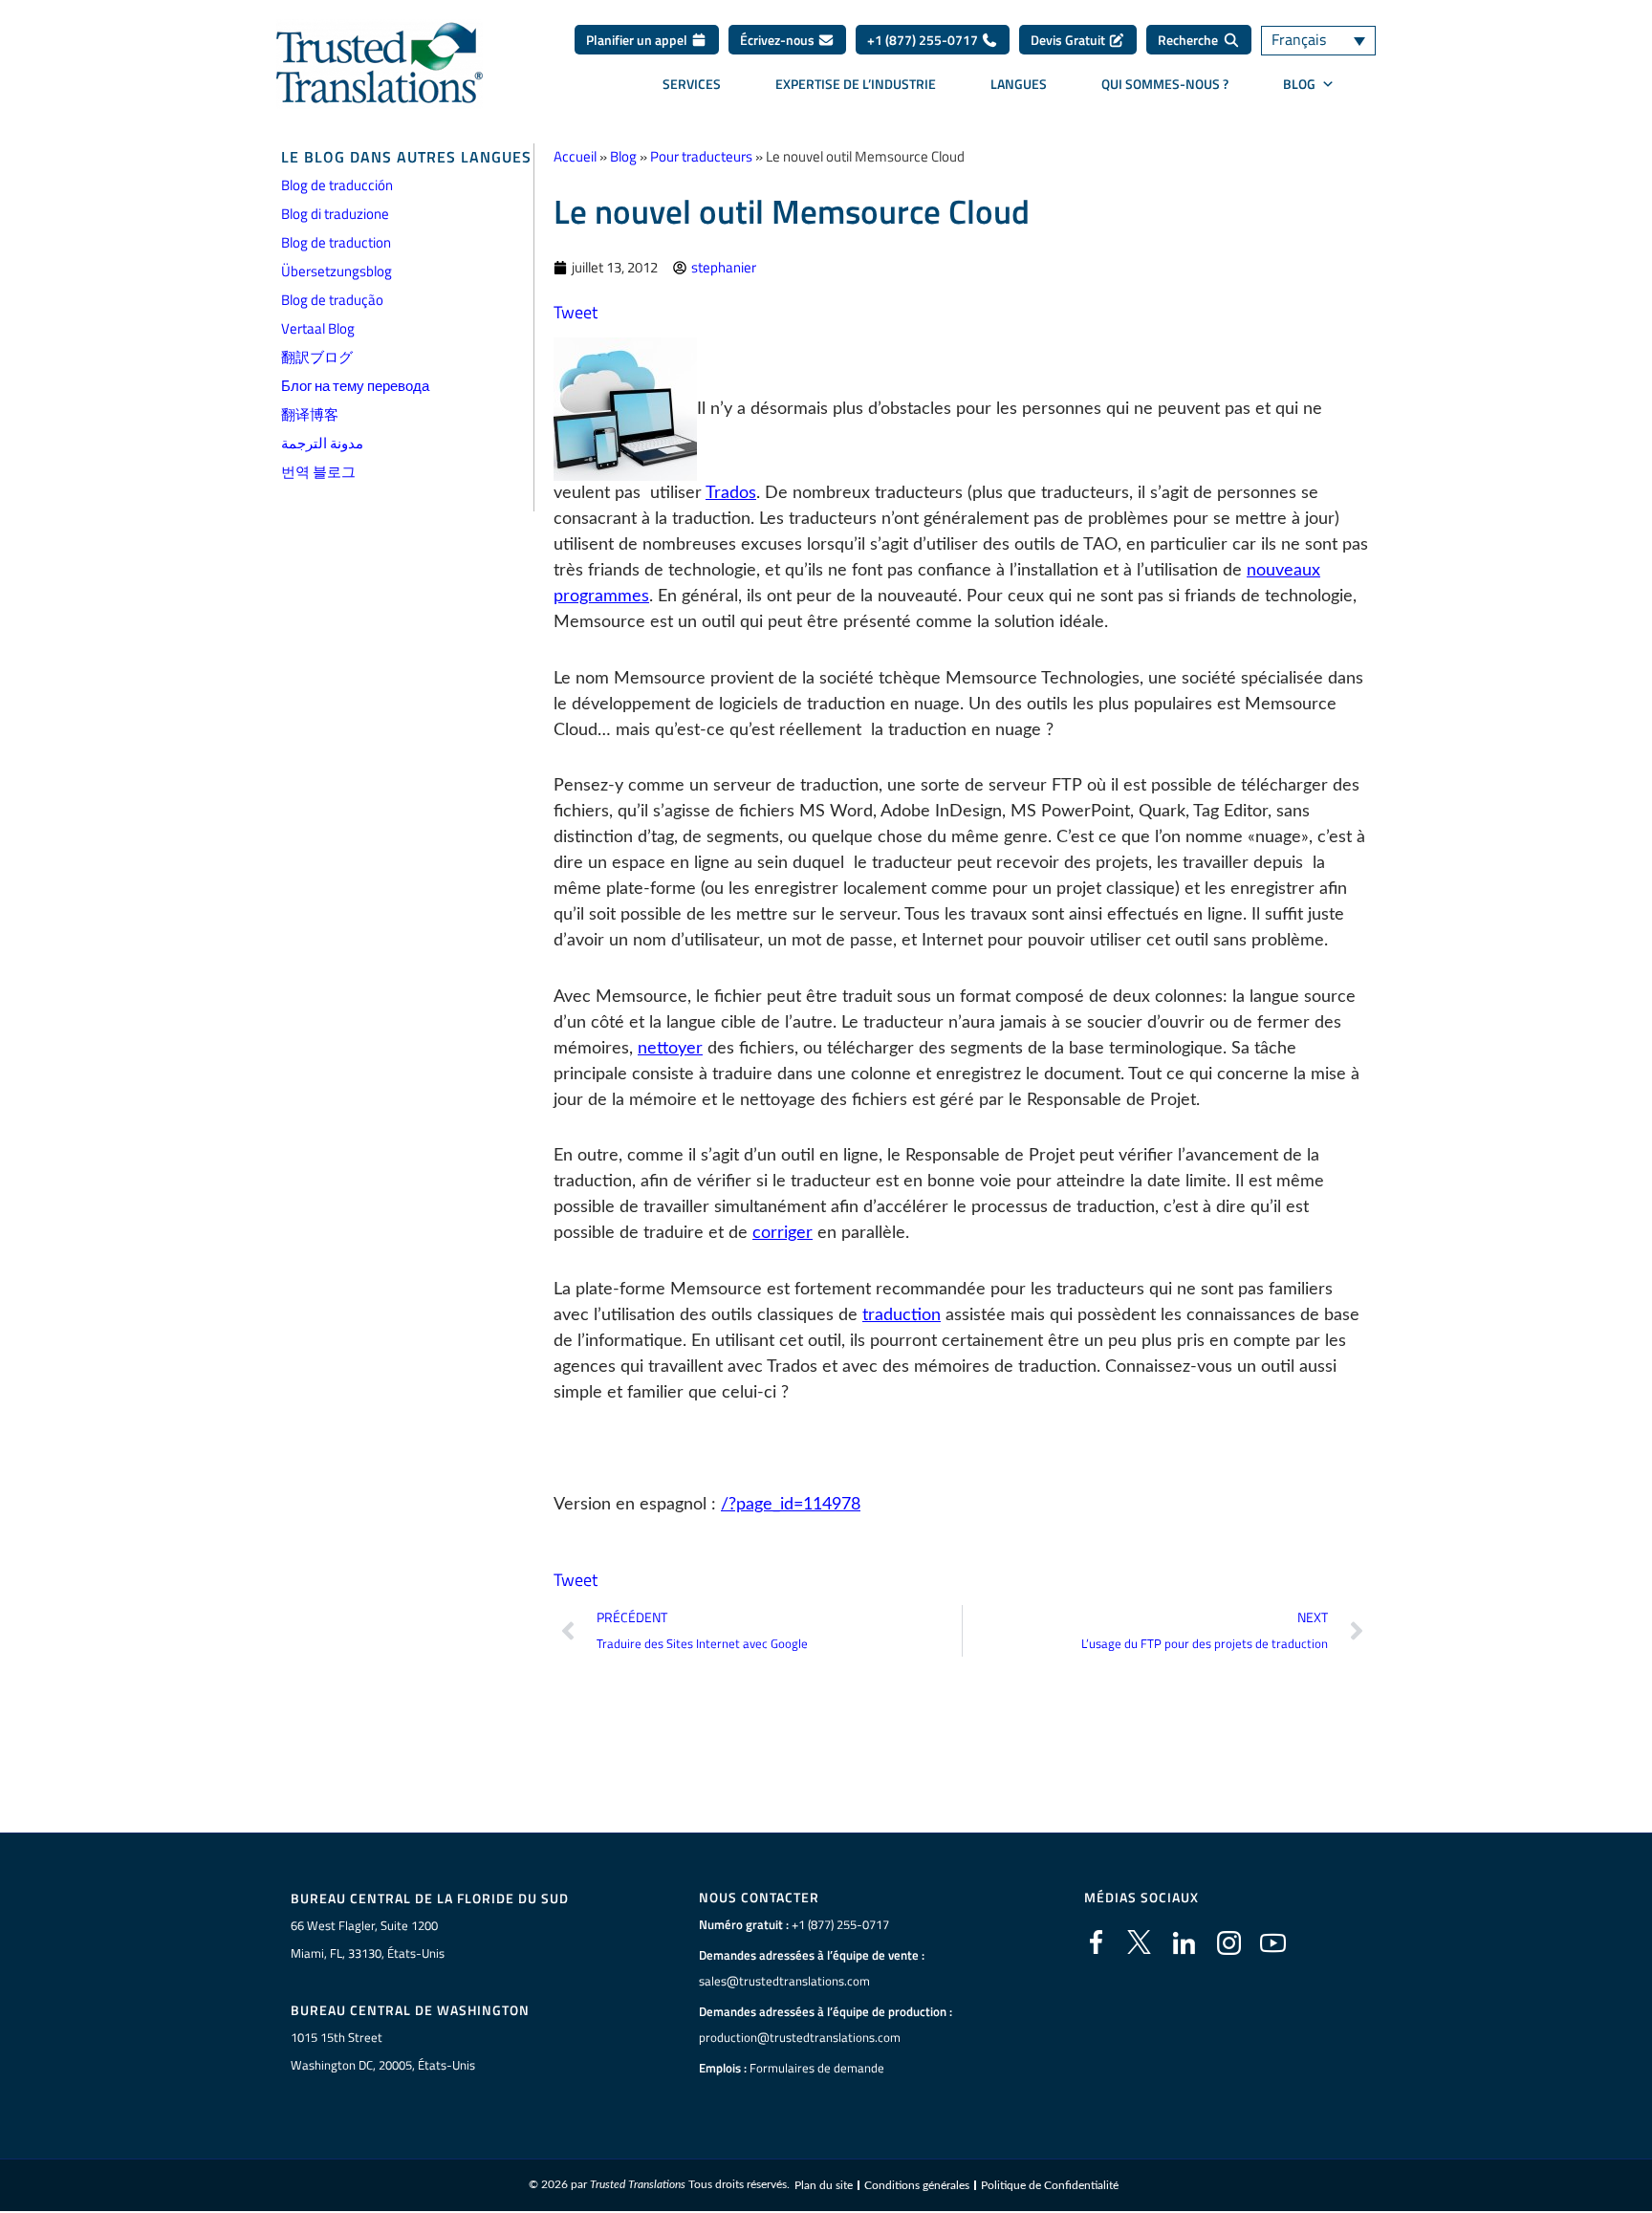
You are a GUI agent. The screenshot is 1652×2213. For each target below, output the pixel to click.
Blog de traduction (336, 242)
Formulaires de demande (817, 2068)
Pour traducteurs (701, 156)
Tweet (576, 312)
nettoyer (670, 1049)
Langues (1019, 84)
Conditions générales (917, 2185)
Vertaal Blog (318, 328)
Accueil (575, 156)
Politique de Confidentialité (1050, 2185)
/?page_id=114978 (791, 1505)
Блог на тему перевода (355, 386)
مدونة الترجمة (322, 443)
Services (692, 84)
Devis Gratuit (1069, 40)
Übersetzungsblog (337, 271)
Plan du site (824, 2185)
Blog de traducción (337, 185)
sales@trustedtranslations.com (784, 1981)
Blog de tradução (332, 300)
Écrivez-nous (779, 40)
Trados (731, 493)
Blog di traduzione (335, 214)
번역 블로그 (318, 472)
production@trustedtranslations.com (800, 2037)
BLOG (1299, 84)
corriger (783, 1233)
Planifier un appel (638, 40)
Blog (623, 156)
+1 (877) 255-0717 (924, 40)
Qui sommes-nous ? (1165, 84)
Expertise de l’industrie (856, 84)
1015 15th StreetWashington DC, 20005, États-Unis (383, 2051)
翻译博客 (310, 414)
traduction (902, 1315)
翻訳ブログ (317, 357)
